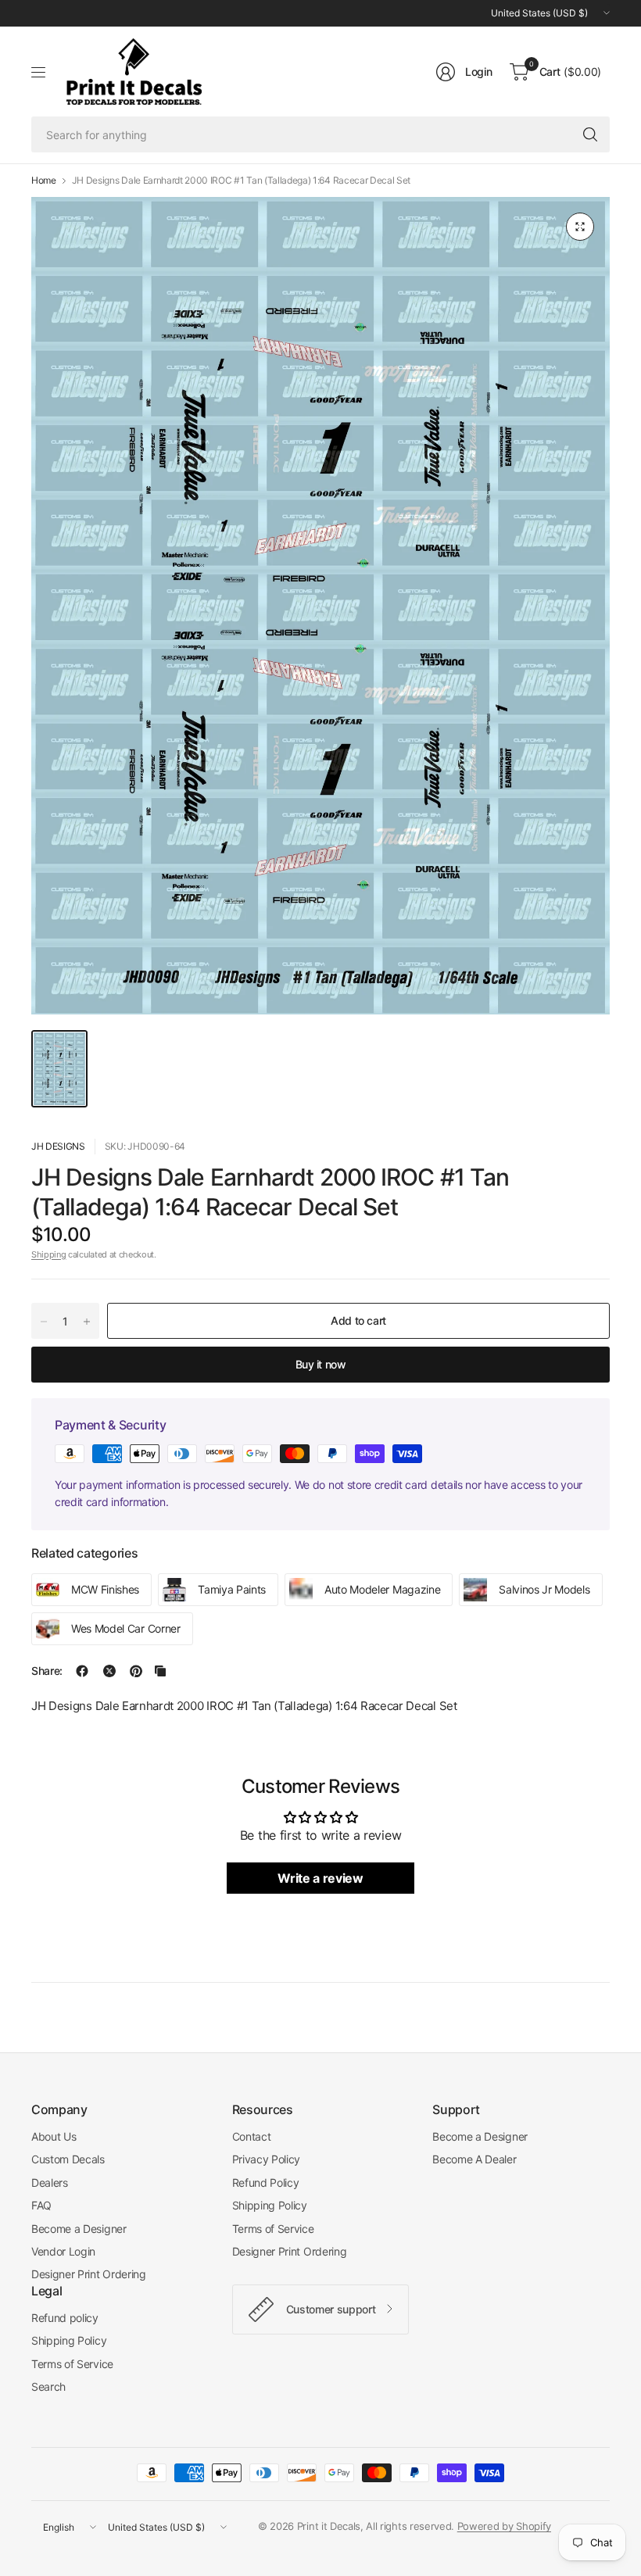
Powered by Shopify (504, 2526)
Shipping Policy (270, 2205)
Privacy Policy (267, 2159)
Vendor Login (63, 2251)
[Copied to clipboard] (160, 1671)
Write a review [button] (320, 1878)
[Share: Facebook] (82, 1671)
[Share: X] (109, 1671)
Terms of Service (273, 2229)
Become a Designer (79, 2229)
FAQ (41, 2205)
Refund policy (65, 2318)
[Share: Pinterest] (136, 1671)
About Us (54, 2136)
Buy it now (321, 1364)
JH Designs (58, 1146)
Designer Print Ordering (89, 2274)
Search (48, 2386)
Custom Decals (68, 2159)
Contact (252, 2136)
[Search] (590, 134)
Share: (47, 1671)
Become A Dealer (474, 2159)
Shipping (48, 1254)
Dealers (50, 2182)
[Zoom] (580, 227)
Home (44, 181)
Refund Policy (266, 2182)
